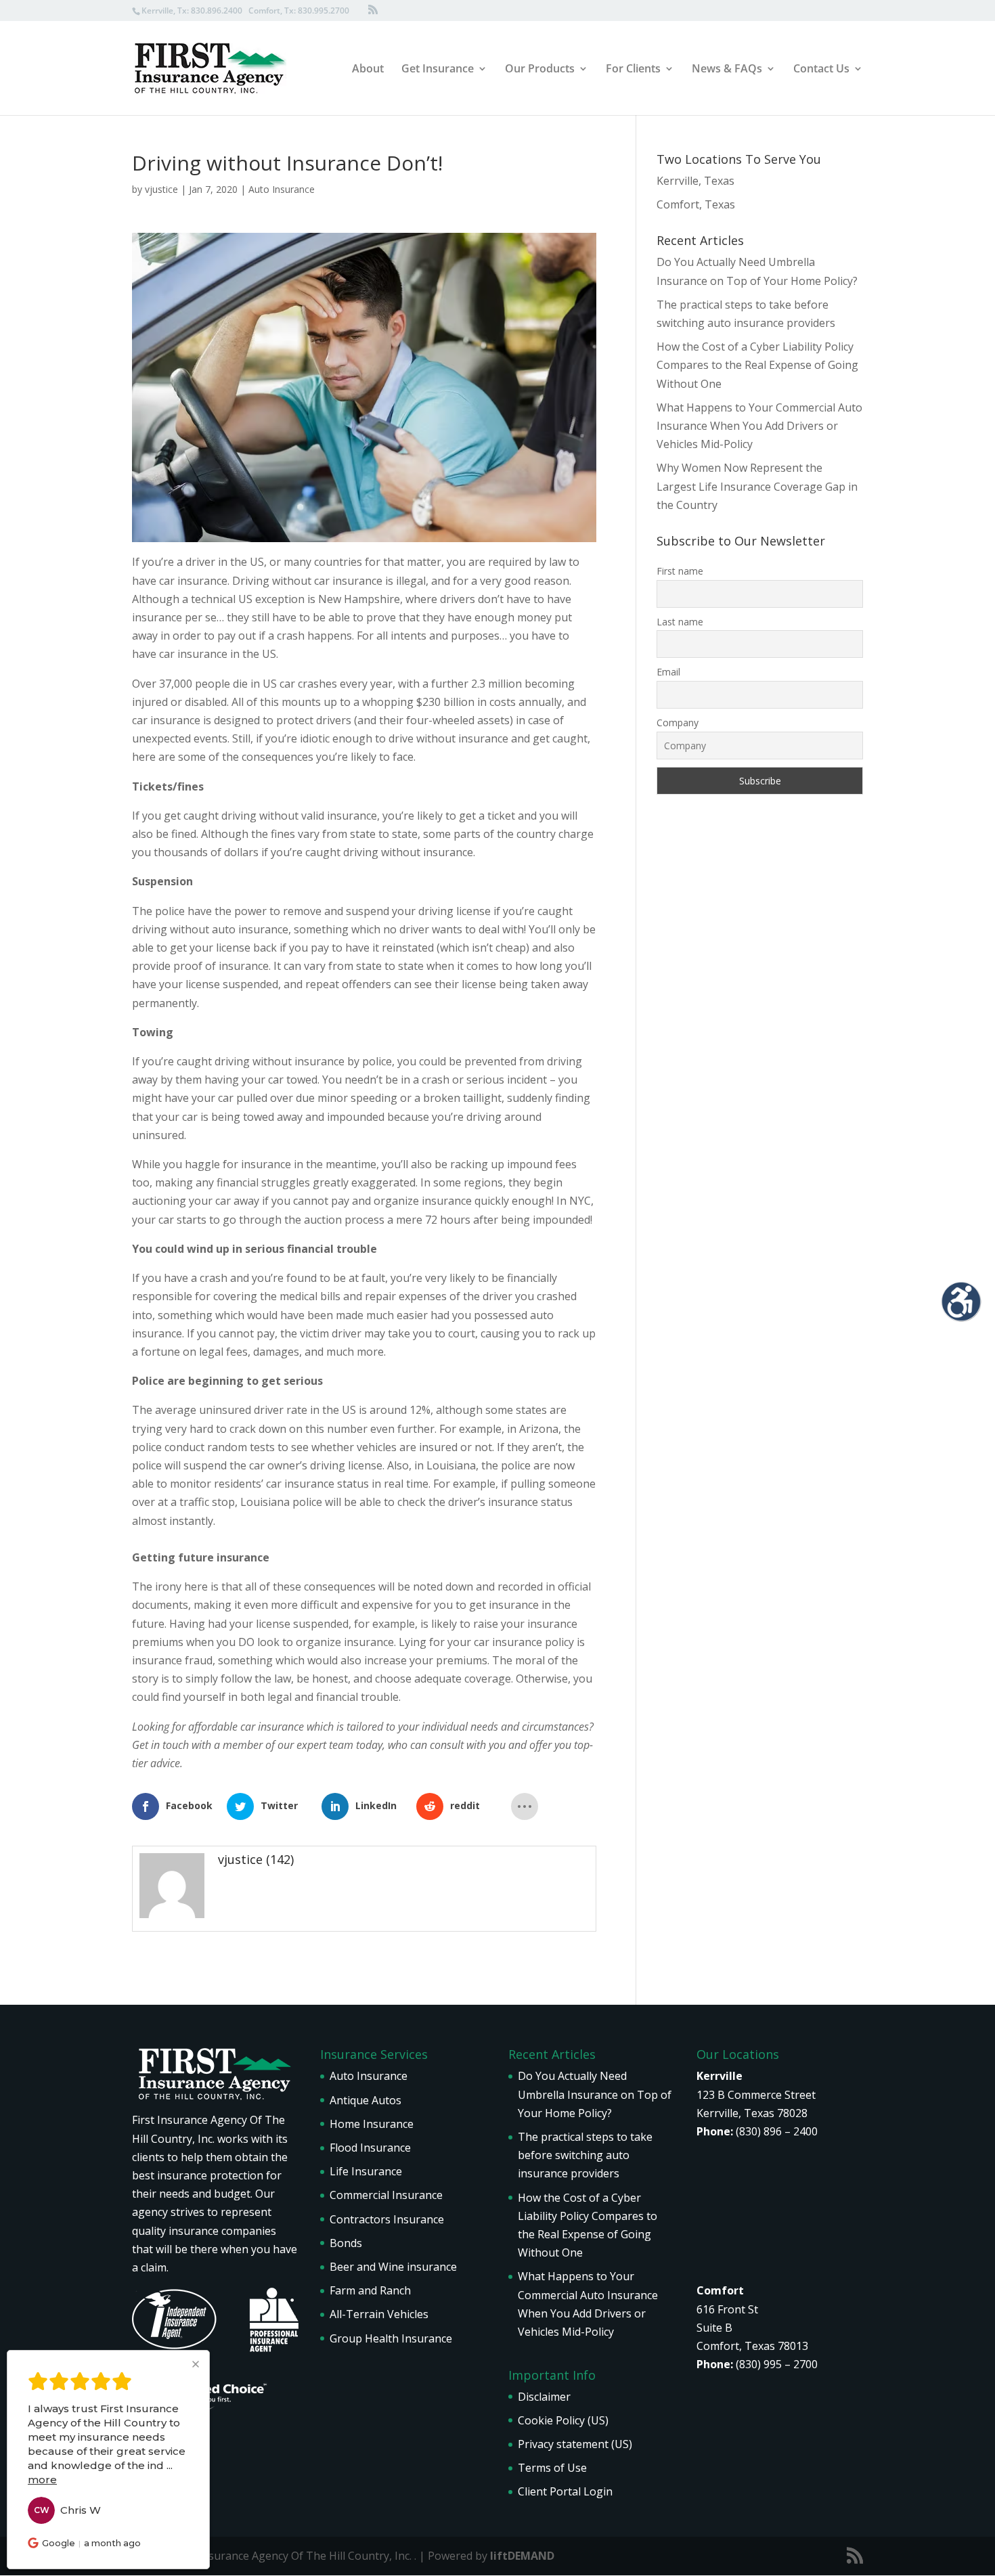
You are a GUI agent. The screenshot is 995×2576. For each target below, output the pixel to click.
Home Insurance (372, 2124)
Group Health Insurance (391, 2338)
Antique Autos (366, 2100)
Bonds (346, 2243)
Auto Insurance (282, 189)
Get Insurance (438, 70)
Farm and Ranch (370, 2290)
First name (680, 571)
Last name (680, 622)
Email (668, 672)
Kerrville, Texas (695, 181)
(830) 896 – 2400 (777, 2131)
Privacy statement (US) (575, 2444)
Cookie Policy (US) (563, 2420)
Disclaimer (544, 2397)
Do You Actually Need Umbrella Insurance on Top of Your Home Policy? (595, 2094)
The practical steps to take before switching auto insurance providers (585, 2155)
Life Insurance (366, 2171)
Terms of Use (552, 2468)
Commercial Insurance (386, 2195)
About (368, 70)
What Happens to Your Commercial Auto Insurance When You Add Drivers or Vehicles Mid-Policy (759, 426)
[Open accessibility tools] (961, 1302)
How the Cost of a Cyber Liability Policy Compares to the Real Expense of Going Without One (757, 365)
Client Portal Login (565, 2491)
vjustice (161, 189)
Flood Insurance (370, 2148)
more (42, 2480)
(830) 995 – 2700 (777, 2364)
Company (678, 723)
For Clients (633, 70)
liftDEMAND (522, 2556)
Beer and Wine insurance (393, 2267)
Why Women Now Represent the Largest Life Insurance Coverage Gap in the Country (757, 486)
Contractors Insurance (387, 2219)
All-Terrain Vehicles (379, 2314)
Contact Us (821, 70)
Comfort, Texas (696, 204)
